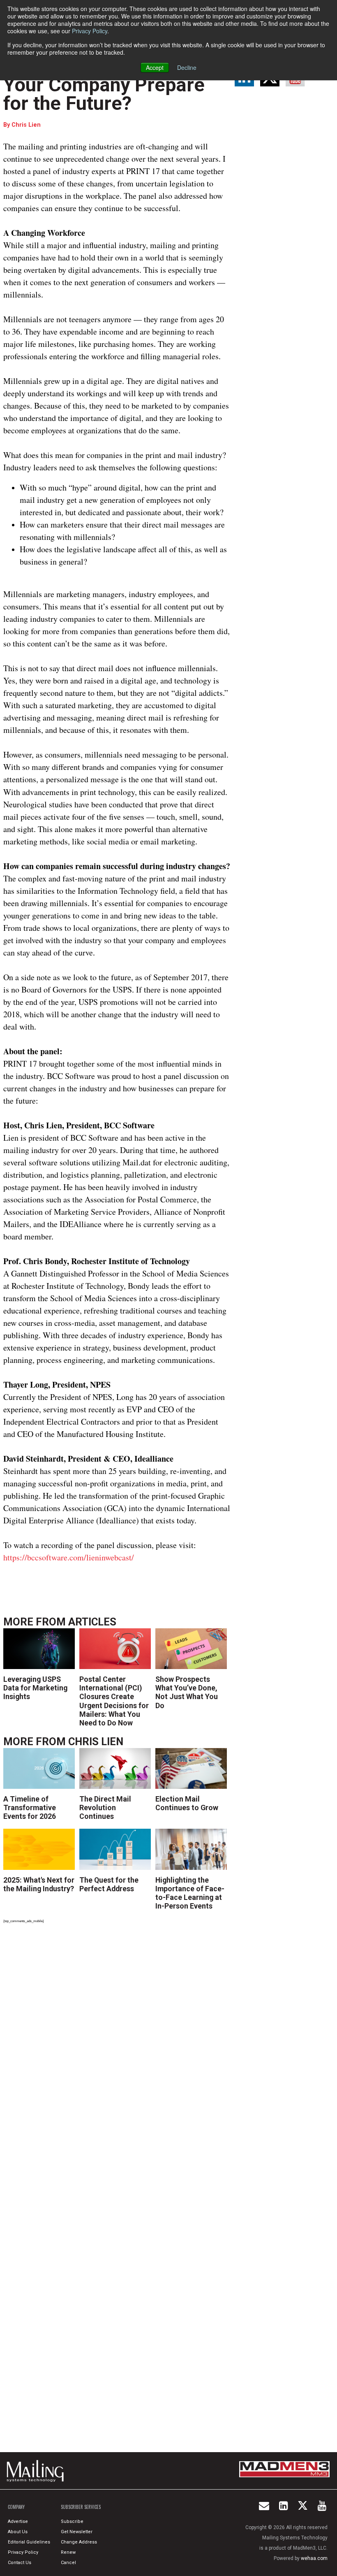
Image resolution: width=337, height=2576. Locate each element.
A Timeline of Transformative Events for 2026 (30, 1808)
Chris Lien (26, 125)
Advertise (18, 2521)
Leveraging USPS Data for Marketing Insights (35, 1688)
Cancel (68, 2563)
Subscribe (72, 2521)
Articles (92, 1622)
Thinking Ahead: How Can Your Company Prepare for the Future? (113, 85)
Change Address (79, 2542)
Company (16, 2507)
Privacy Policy (90, 31)
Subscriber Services (81, 2507)
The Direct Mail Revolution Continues (105, 1808)
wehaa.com (314, 2558)
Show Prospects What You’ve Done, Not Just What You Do (187, 1692)
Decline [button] (187, 67)
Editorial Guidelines (29, 2542)
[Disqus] (117, 2044)
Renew (68, 2552)
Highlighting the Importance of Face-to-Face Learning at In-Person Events (190, 1893)
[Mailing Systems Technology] (37, 2471)
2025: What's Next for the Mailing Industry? (39, 1884)
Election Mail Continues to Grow (187, 1803)
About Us (18, 2532)
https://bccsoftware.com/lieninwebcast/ (69, 1557)
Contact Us (20, 2563)
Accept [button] (155, 67)
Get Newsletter (77, 2532)
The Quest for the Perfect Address (109, 1884)
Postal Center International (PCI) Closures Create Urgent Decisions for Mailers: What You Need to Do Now (114, 1701)
